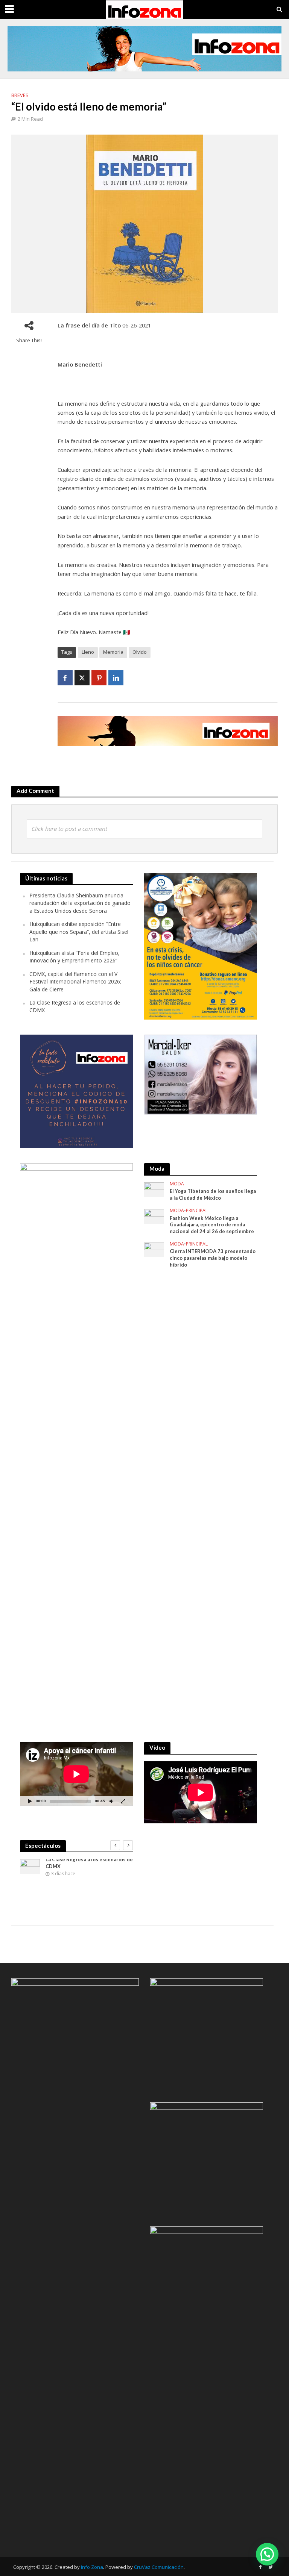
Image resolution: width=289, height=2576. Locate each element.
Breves (20, 95)
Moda (177, 1184)
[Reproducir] (30, 1801)
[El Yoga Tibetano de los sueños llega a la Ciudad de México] (154, 1189)
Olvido (140, 652)
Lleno (88, 652)
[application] (76, 1774)
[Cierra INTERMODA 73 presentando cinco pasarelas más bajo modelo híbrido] (154, 1249)
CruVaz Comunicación (159, 2567)
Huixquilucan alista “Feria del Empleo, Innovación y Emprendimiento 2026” (75, 957)
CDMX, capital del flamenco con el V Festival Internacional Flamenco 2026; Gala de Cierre (75, 982)
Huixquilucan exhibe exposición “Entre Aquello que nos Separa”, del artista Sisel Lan (79, 932)
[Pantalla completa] (123, 1801)
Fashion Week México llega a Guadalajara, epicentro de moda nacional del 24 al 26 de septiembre (212, 1225)
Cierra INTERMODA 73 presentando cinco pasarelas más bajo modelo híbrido (213, 1258)
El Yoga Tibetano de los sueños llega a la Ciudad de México (213, 1194)
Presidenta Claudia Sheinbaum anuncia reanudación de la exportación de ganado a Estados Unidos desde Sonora (80, 903)
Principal (197, 1211)
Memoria (113, 652)
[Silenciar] (111, 1801)
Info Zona (92, 2567)
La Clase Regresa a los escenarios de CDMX (89, 1863)
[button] (267, 2554)
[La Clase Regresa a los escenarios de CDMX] (30, 1866)
